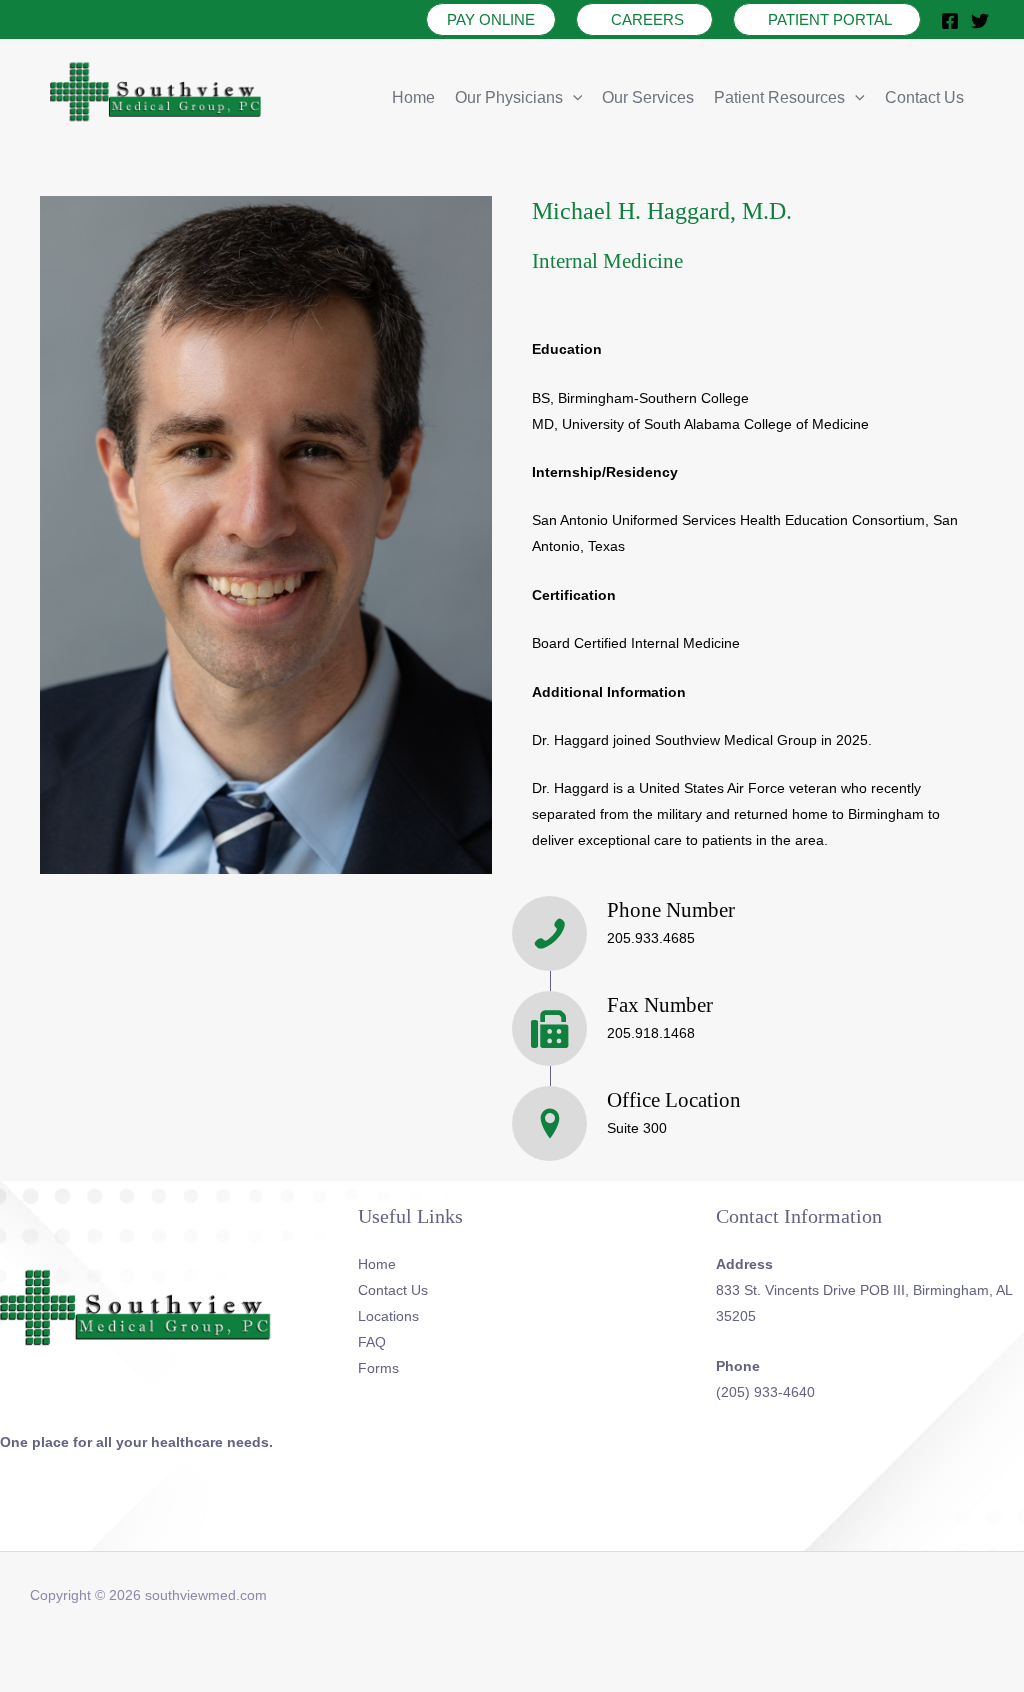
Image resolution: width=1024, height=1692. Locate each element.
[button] (491, 19)
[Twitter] (980, 21)
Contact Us (924, 97)
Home (413, 97)
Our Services (648, 97)
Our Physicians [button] (509, 97)
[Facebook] (950, 21)
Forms (378, 1368)
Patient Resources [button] (779, 97)
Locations (388, 1316)
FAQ (372, 1342)
